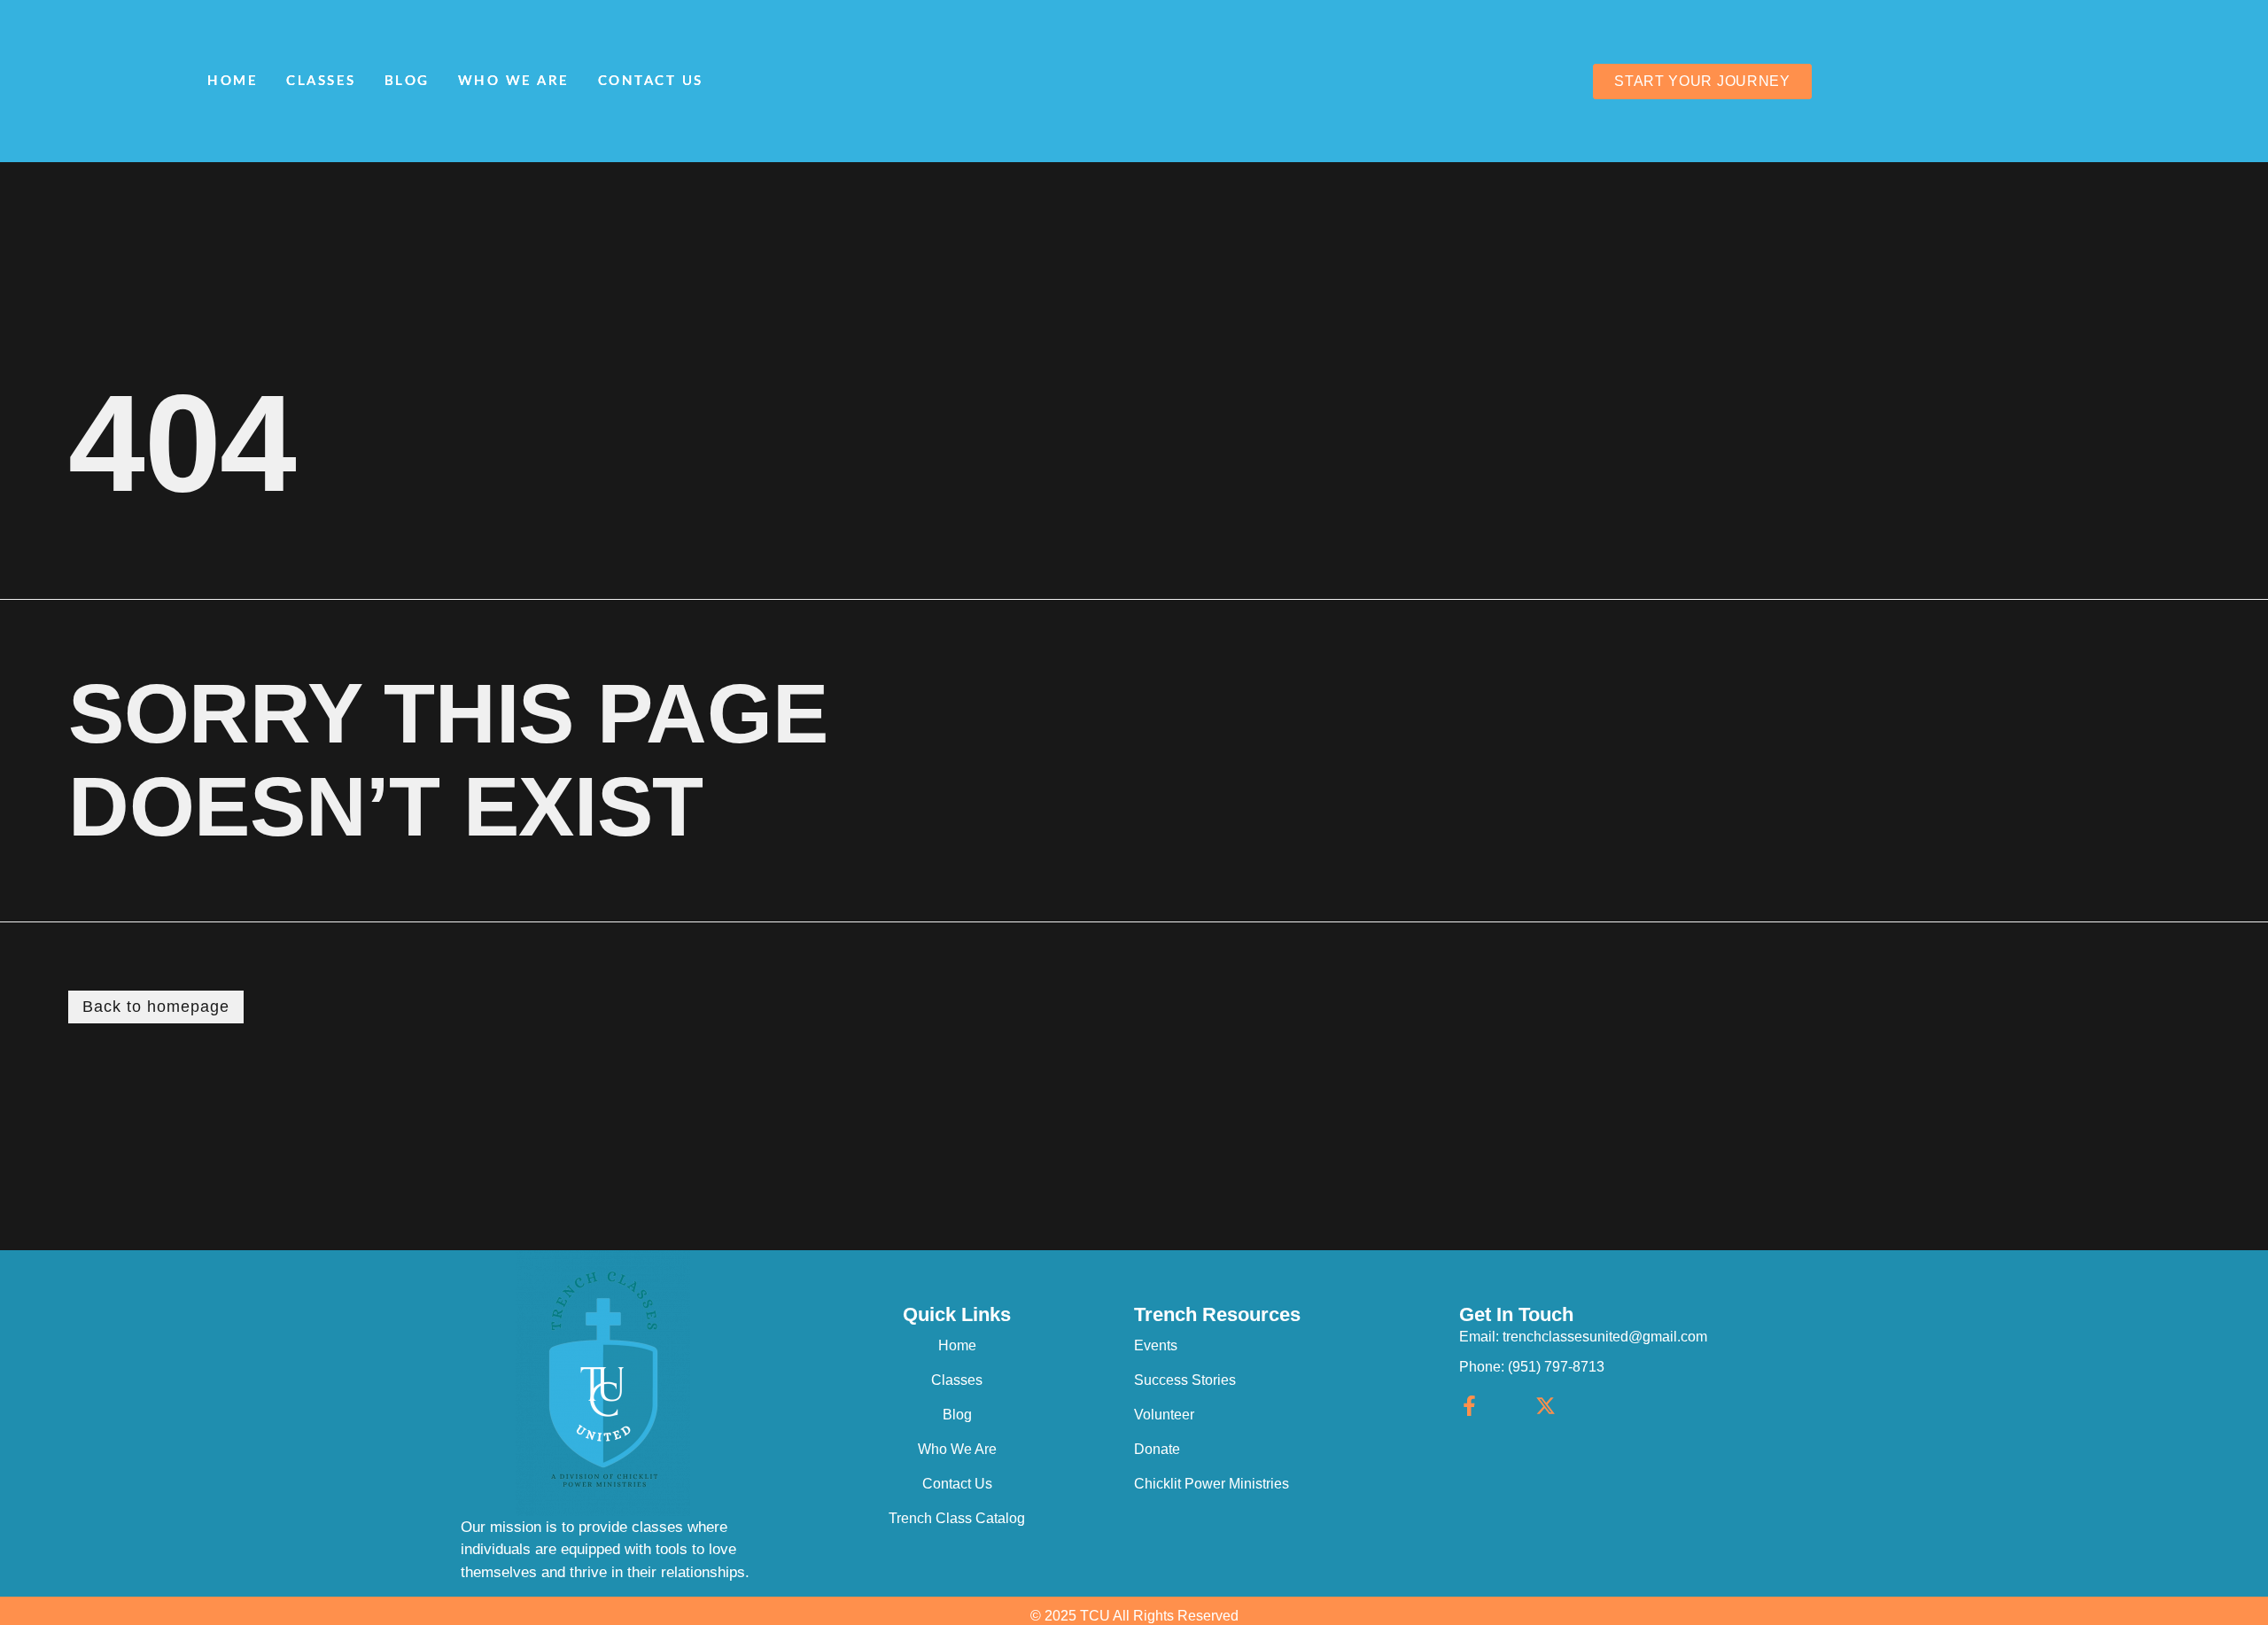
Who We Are (514, 81)
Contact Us (651, 81)
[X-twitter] (1546, 1406)
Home (233, 81)
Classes (321, 81)
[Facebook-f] (1469, 1406)
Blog (407, 81)
